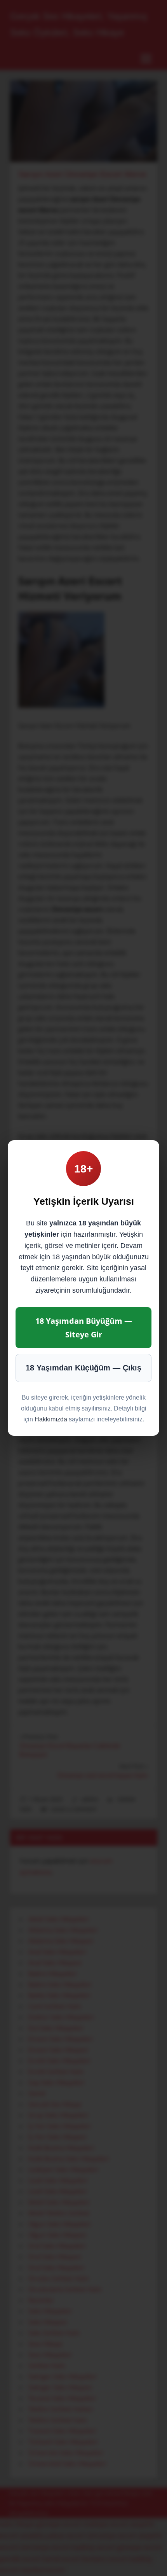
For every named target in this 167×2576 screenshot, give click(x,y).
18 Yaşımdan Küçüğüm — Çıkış (83, 1368)
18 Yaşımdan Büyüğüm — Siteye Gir (84, 1328)
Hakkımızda (51, 1419)
